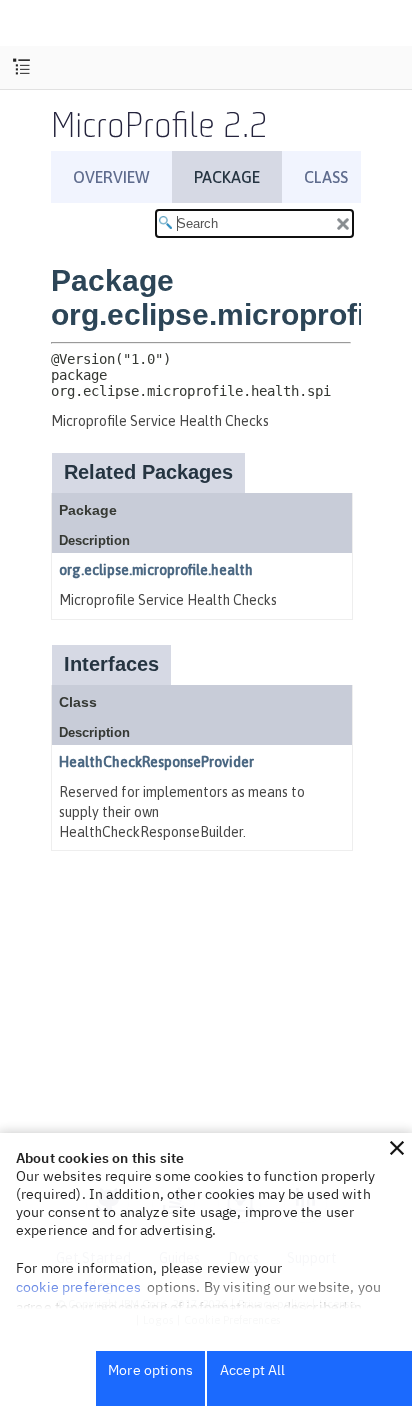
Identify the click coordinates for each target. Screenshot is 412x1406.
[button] (397, 1148)
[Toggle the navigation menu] (21, 67)
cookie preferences (78, 1287)
